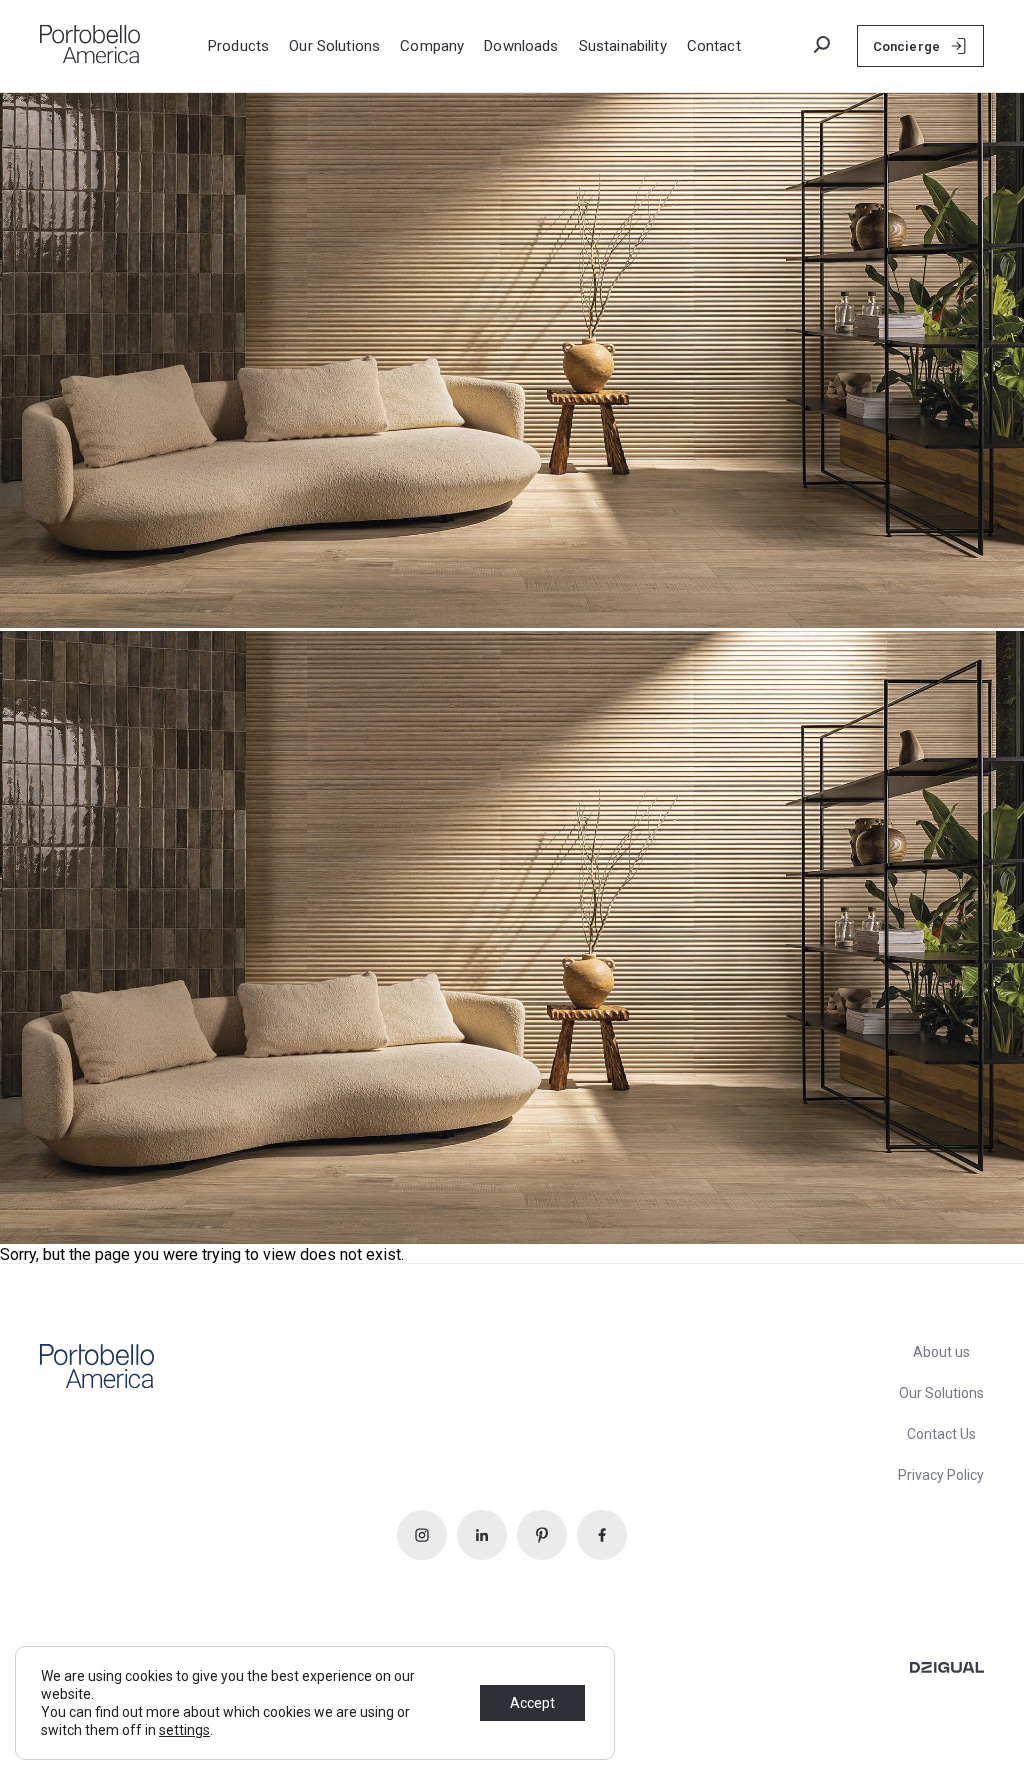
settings (184, 1730)
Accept (532, 1703)
